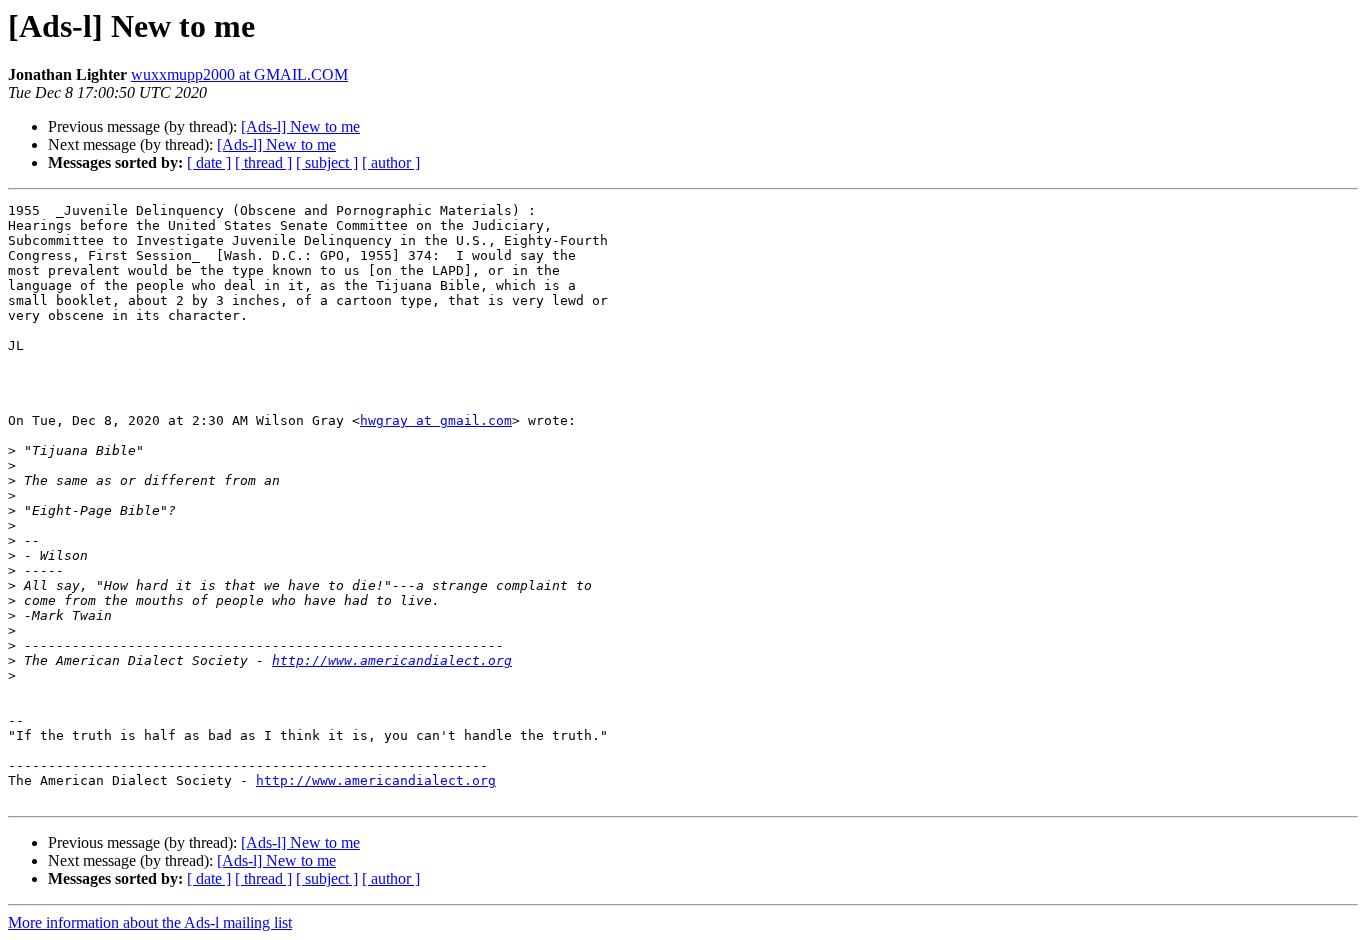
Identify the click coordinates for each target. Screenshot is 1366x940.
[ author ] (391, 162)
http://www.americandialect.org (392, 660)
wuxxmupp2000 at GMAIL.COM (239, 74)
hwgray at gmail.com (436, 420)
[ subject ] (327, 162)
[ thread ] (263, 162)
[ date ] (209, 162)
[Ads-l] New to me (300, 126)
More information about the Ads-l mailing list (150, 922)
